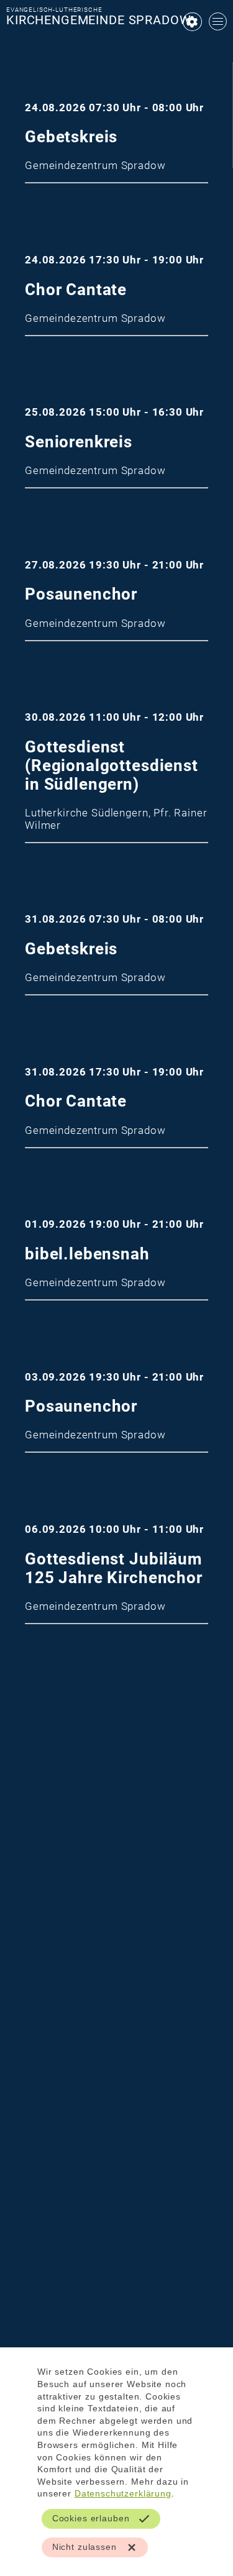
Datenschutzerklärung (123, 2493)
